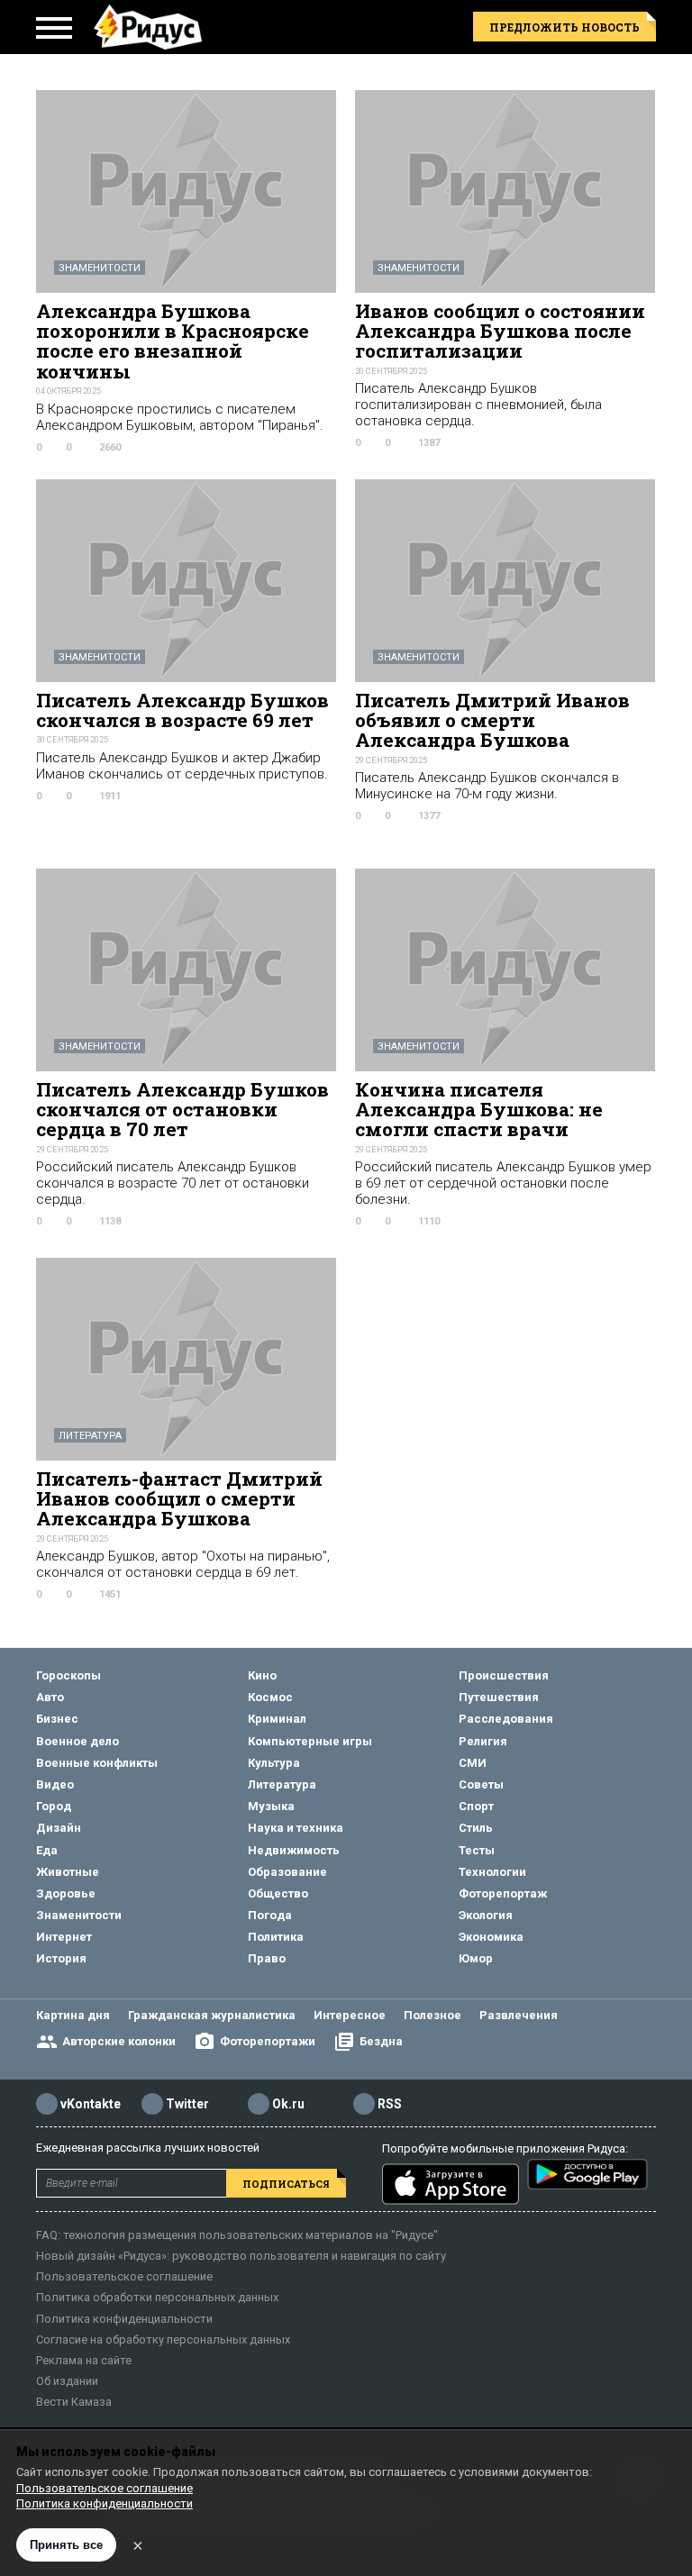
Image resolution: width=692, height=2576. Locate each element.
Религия (483, 1741)
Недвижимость (294, 1850)
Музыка (271, 1806)
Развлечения (519, 2015)
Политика (276, 1937)
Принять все (66, 2545)
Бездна (381, 2041)
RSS (390, 2104)
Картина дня (73, 2015)
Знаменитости (100, 268)
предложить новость (565, 27)
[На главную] (148, 27)
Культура (274, 1763)
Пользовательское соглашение (124, 2276)
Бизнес (57, 1719)
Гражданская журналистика (212, 2015)
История (61, 1958)
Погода (270, 1915)
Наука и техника (296, 1828)
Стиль (476, 1828)
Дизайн (59, 1828)
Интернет (64, 1937)
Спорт (476, 1806)
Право (267, 1958)
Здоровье (66, 1893)
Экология (486, 1915)
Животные (68, 1872)
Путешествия (499, 1697)
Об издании (67, 2381)
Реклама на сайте (84, 2360)
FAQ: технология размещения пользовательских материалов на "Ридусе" (237, 2235)
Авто (50, 1697)
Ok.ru (288, 2104)
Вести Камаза (74, 2402)
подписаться (286, 2184)
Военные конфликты (97, 1763)
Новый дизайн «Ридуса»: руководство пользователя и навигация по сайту (241, 2256)
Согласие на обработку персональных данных (163, 2339)
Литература (90, 1436)
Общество (278, 1893)
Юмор (476, 1958)
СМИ (473, 1763)
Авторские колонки (119, 2041)
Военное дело (77, 1741)
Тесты (477, 1850)
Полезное (432, 2015)
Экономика (491, 1937)
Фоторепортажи (268, 2041)
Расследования (506, 1719)
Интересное (350, 2015)
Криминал (277, 1719)
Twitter (187, 2104)
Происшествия (504, 1675)
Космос (270, 1697)
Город (54, 1806)
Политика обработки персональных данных (157, 2297)
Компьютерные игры (310, 1741)
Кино (262, 1675)
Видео (55, 1784)
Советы (481, 1784)
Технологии (492, 1872)
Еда (47, 1850)
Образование (287, 1872)
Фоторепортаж (503, 1893)
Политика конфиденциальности (124, 2319)
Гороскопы (68, 1675)
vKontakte (91, 2104)
